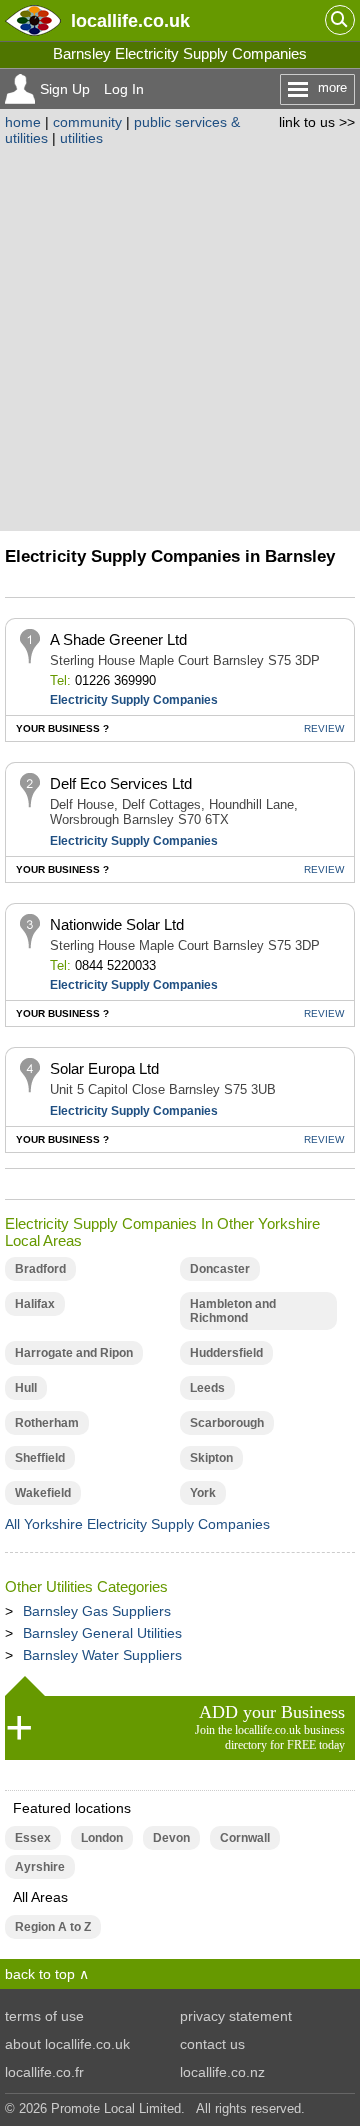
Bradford (40, 1269)
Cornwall (245, 1838)
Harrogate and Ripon (74, 1353)
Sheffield (40, 1458)
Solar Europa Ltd (104, 1068)
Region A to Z (53, 1927)
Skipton (211, 1458)
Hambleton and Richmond (233, 1311)
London (102, 1838)
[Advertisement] (180, 336)
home (23, 122)
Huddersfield (226, 1353)
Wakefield (43, 1493)
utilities (81, 138)
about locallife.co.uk (67, 2044)
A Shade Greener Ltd (118, 639)
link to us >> (317, 122)
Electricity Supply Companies (134, 700)
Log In (124, 89)
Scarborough (227, 1423)
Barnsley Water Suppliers (102, 1655)
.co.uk (130, 20)
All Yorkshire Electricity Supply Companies (137, 1524)
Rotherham (47, 1423)
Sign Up (65, 89)
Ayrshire (40, 1867)
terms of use (44, 2016)
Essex (33, 1838)
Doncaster (220, 1269)
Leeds (207, 1388)
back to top (40, 1974)
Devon (171, 1838)
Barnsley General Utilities (102, 1633)
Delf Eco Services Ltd (121, 783)
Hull (26, 1388)
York (203, 1493)
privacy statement (236, 2016)
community (87, 122)
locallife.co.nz (222, 2072)
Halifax (35, 1304)
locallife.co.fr (44, 2072)
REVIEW (324, 728)
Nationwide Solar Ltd (117, 924)
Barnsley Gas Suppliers (97, 1611)
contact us (212, 2044)
